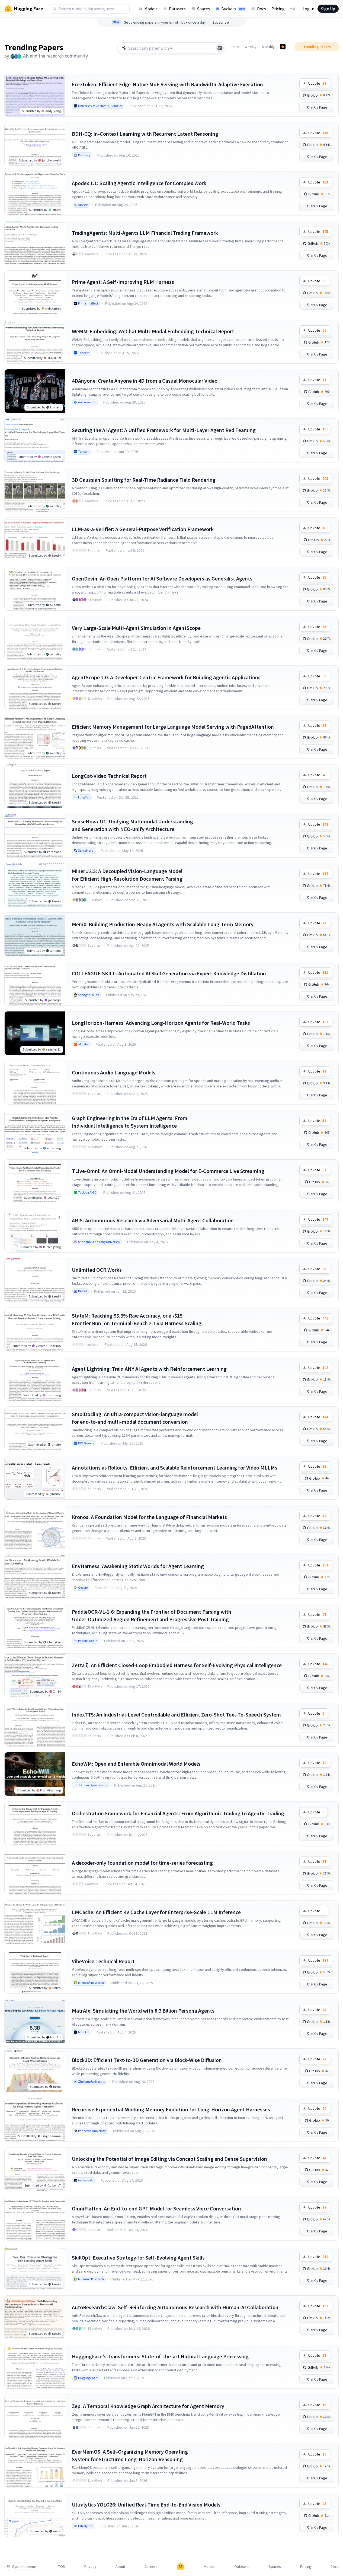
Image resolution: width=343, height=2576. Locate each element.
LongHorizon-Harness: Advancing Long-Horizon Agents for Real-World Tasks (161, 1023)
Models (151, 9)
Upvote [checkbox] (317, 83)
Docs (262, 9)
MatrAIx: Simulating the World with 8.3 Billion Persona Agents (143, 2011)
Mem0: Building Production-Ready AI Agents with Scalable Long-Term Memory (163, 924)
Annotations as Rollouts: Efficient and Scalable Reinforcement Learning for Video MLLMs (175, 1468)
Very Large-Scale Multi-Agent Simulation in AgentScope (136, 628)
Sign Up (328, 9)
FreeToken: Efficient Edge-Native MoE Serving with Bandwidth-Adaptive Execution (167, 84)
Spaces (203, 9)
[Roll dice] (220, 48)
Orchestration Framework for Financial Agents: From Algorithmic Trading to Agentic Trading (178, 1813)
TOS (62, 2567)
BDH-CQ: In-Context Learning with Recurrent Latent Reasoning (145, 134)
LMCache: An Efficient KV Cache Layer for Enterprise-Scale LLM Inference (156, 1912)
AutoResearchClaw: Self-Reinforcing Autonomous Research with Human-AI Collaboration (175, 2307)
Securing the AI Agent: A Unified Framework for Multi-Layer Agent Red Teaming (164, 430)
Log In (308, 9)
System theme (24, 2567)
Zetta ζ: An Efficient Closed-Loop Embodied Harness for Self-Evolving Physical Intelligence (177, 1665)
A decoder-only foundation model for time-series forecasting (142, 1863)
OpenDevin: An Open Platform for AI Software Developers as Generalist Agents (162, 578)
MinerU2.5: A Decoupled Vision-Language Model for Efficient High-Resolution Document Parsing (127, 875)
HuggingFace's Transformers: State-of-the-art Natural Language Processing (160, 2356)
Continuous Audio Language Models (114, 1072)
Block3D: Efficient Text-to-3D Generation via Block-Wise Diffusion (147, 2060)
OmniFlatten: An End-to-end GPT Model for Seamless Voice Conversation (156, 2208)
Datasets (177, 9)
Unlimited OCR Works (97, 1270)
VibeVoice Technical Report (103, 1961)
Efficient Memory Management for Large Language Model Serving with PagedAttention (173, 727)
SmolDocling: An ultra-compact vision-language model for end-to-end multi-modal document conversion (135, 1418)
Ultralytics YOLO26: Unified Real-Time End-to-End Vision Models (146, 2504)
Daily (235, 47)
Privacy (90, 2567)
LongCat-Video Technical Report (109, 776)
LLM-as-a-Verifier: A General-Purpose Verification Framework (143, 529)
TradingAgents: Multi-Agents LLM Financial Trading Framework (145, 233)
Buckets (233, 9)
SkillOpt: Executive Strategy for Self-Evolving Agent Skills (138, 2258)
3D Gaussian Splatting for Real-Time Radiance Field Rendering (144, 480)
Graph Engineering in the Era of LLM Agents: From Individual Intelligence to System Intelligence (130, 1122)
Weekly (251, 47)
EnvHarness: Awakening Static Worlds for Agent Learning (138, 1566)
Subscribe (221, 22)
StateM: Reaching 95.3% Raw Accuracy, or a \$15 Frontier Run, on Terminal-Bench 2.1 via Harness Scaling (137, 1319)
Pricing (278, 9)
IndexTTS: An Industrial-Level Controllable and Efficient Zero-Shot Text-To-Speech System (176, 1714)
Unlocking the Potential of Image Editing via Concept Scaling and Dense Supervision (169, 2159)
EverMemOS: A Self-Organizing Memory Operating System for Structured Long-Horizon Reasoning (130, 2455)
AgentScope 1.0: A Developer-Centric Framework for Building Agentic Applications (166, 677)
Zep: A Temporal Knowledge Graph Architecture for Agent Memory (148, 2406)
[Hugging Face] (181, 2567)
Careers (151, 2567)
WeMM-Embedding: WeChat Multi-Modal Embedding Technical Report (153, 331)
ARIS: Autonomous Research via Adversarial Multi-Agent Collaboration (153, 1220)
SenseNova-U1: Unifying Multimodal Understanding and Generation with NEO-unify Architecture (132, 825)
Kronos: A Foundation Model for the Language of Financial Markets (149, 1517)
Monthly (268, 47)
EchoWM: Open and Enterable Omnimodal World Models (136, 1764)
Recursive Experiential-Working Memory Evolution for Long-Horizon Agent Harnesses (171, 2109)
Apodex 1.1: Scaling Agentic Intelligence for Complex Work (139, 183)
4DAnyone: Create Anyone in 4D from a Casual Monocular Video (145, 381)
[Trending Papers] (283, 47)
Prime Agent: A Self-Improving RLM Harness (123, 282)
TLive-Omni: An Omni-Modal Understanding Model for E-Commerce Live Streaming (168, 1171)
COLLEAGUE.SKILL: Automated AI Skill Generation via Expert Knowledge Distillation (169, 973)
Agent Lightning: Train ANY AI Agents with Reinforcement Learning (149, 1369)
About (120, 2567)
